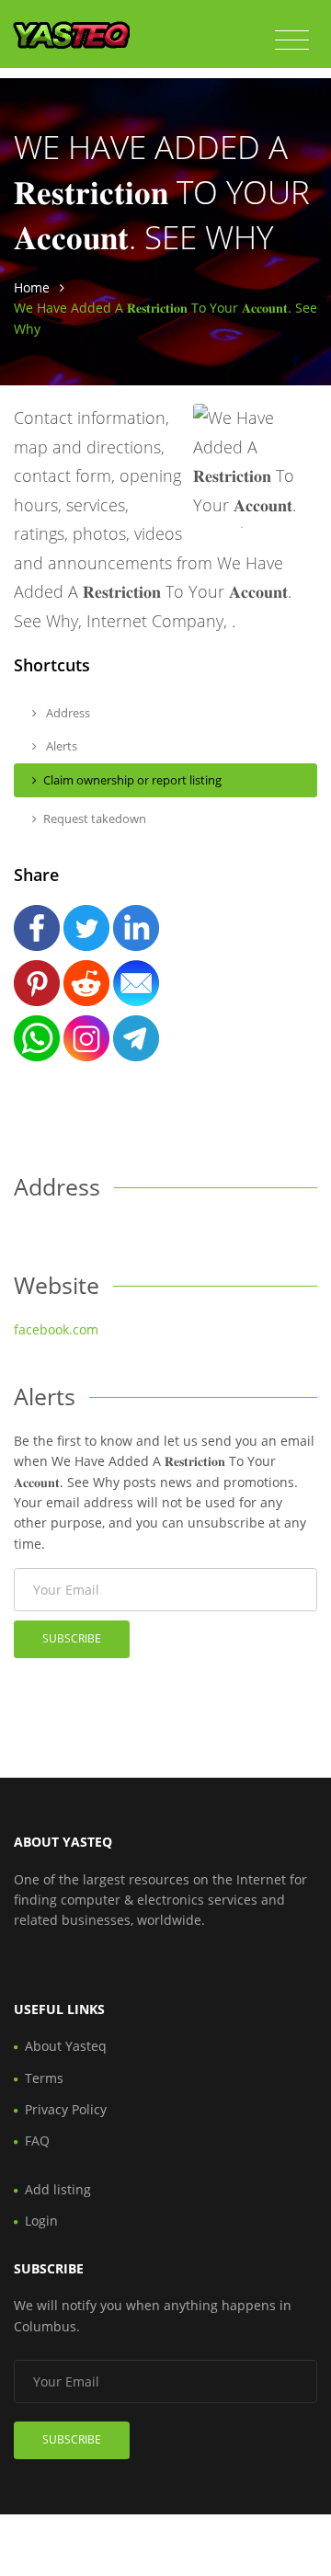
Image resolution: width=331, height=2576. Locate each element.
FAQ (37, 2141)
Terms (44, 2078)
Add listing (58, 2189)
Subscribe (72, 1638)
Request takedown (95, 819)
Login (41, 2221)
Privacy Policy (66, 2109)
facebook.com (56, 1329)
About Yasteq (66, 2046)
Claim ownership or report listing (132, 780)
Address (67, 713)
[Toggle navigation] (292, 40)
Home (32, 287)
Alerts (60, 746)
